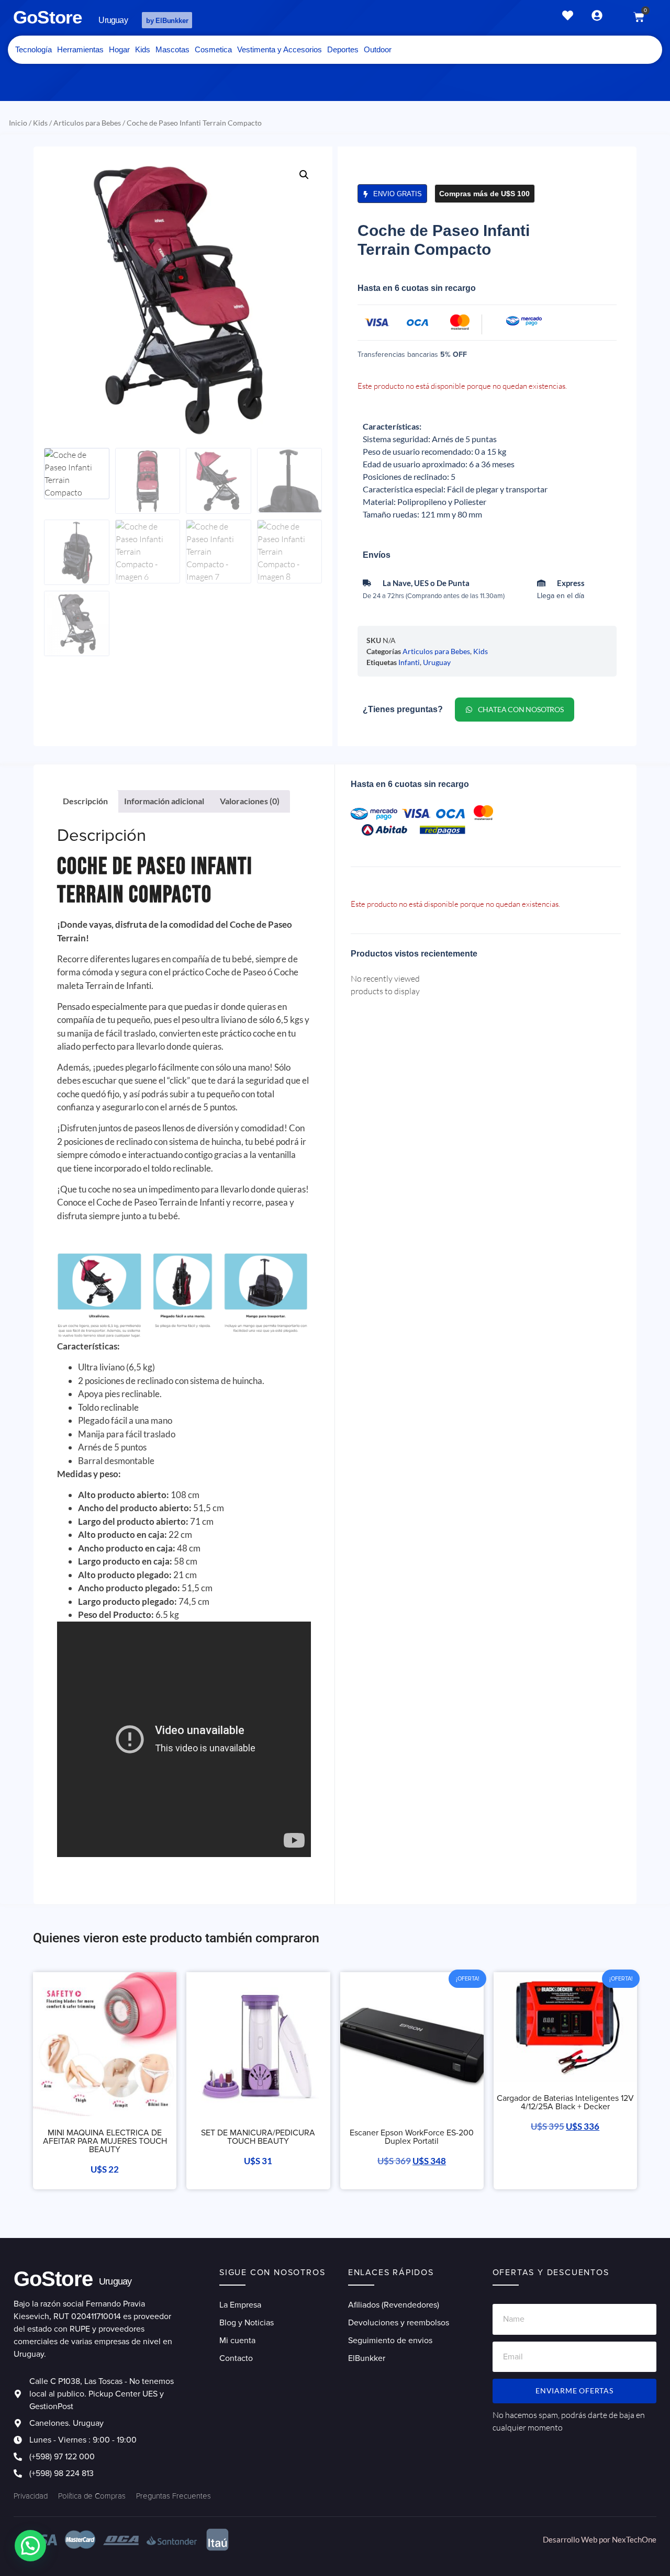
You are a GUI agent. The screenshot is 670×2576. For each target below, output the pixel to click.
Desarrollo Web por (577, 2539)
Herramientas (80, 49)
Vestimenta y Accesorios (280, 49)
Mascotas (172, 49)
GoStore (47, 17)
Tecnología (33, 49)
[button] (304, 175)
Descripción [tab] (85, 801)
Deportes (343, 49)
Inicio (18, 123)
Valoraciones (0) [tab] (250, 801)
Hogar (119, 49)
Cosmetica (213, 49)
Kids (143, 49)
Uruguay (437, 662)
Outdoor (378, 49)
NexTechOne (634, 2539)
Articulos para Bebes (87, 123)
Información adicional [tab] (164, 801)
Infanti (409, 662)
